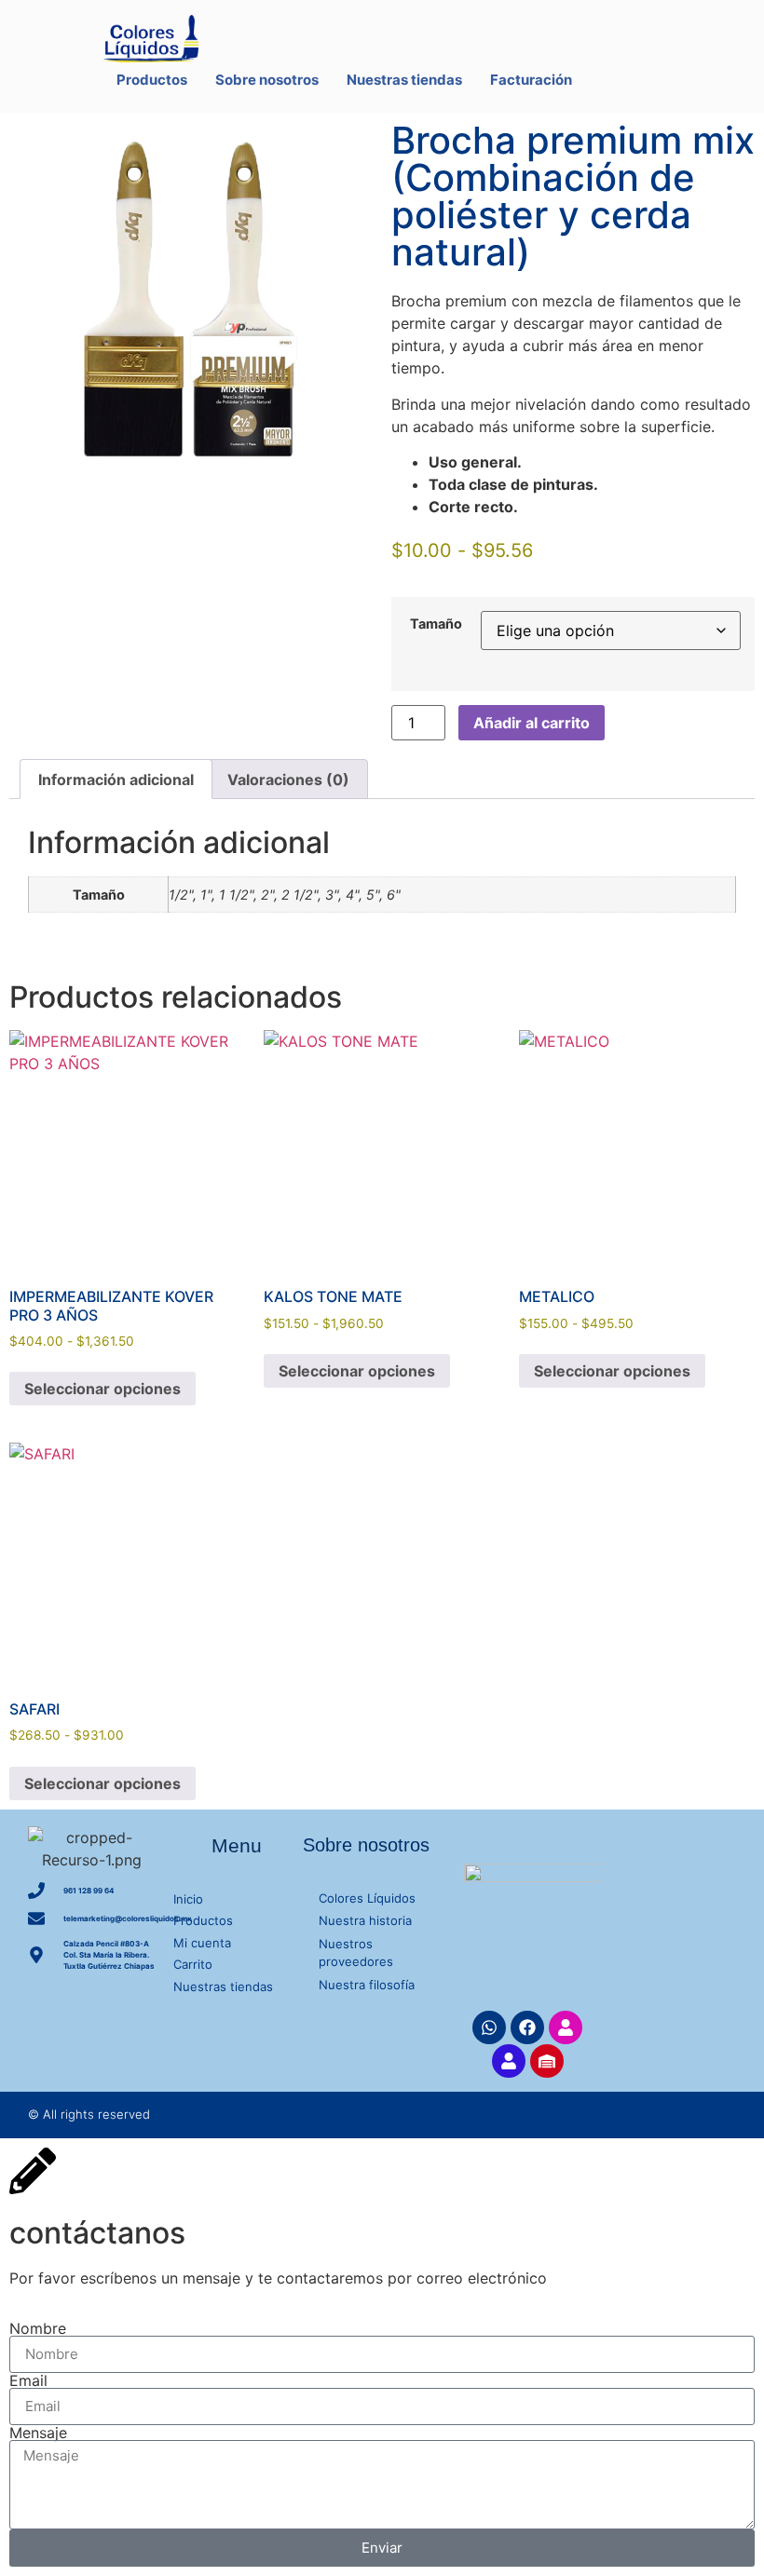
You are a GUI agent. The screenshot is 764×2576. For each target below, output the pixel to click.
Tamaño (436, 624)
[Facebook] (527, 2027)
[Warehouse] (547, 2061)
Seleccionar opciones (102, 1389)
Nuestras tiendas (404, 80)
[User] (566, 2027)
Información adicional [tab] (116, 780)
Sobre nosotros (267, 80)
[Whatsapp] (489, 2027)
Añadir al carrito (532, 723)
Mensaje (38, 2433)
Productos (152, 80)
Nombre (38, 2328)
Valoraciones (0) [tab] (288, 780)
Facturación (531, 80)
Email (28, 2380)
